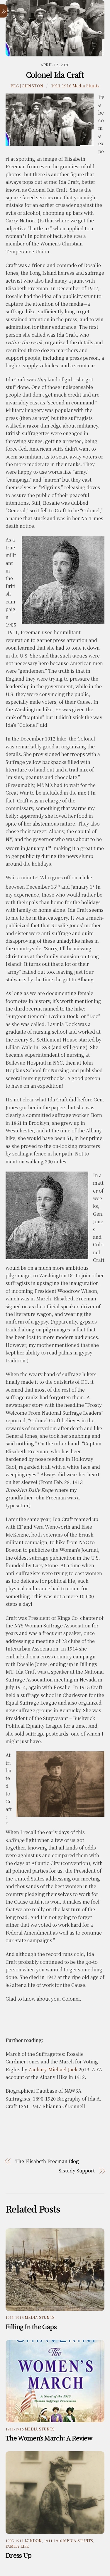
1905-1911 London (24, 2540)
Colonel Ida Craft (55, 75)
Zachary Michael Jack (53, 2069)
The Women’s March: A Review (49, 2438)
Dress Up (19, 2555)
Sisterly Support (77, 2171)
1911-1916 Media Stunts (75, 85)
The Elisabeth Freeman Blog (47, 2161)
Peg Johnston (27, 86)
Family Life (17, 2546)
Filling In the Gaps (31, 2326)
